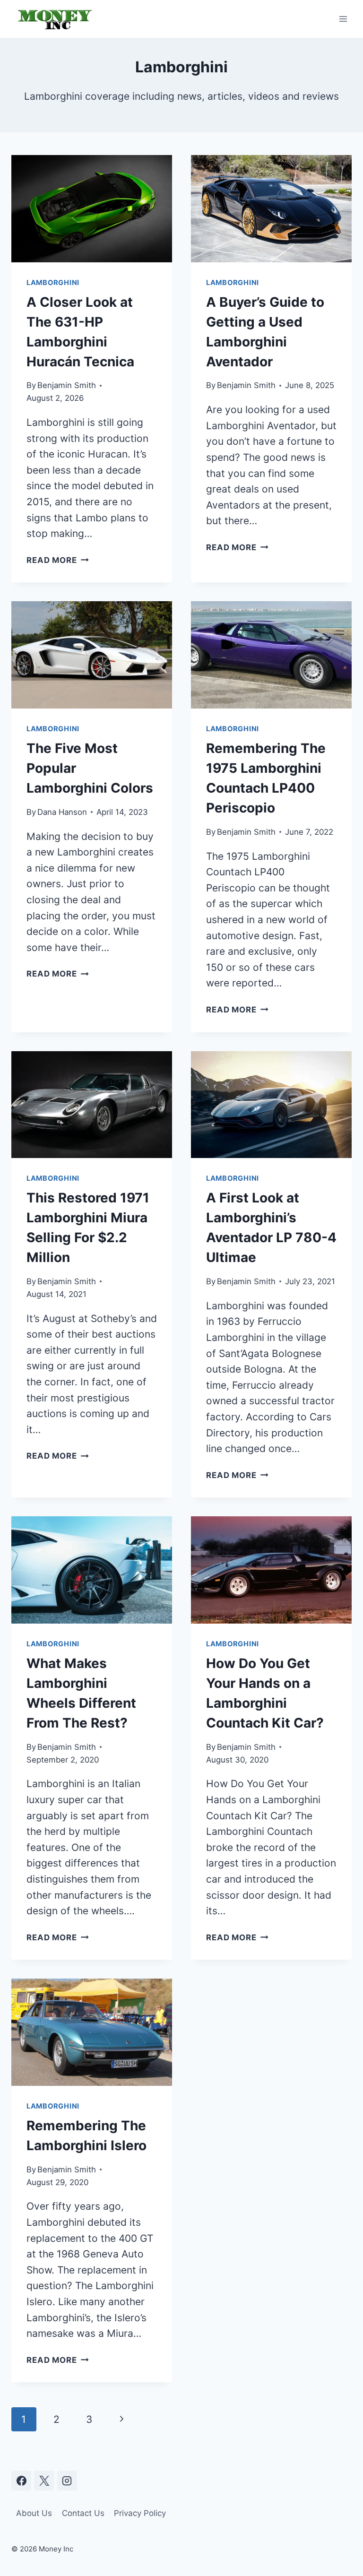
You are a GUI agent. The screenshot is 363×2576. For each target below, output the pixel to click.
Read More (58, 560)
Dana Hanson (62, 812)
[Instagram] (67, 2481)
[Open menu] (343, 19)
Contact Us (83, 2513)
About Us (34, 2513)
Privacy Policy (140, 2513)
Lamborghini (53, 283)
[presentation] (92, 209)
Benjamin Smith (67, 385)
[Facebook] (21, 2481)
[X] (44, 2481)
